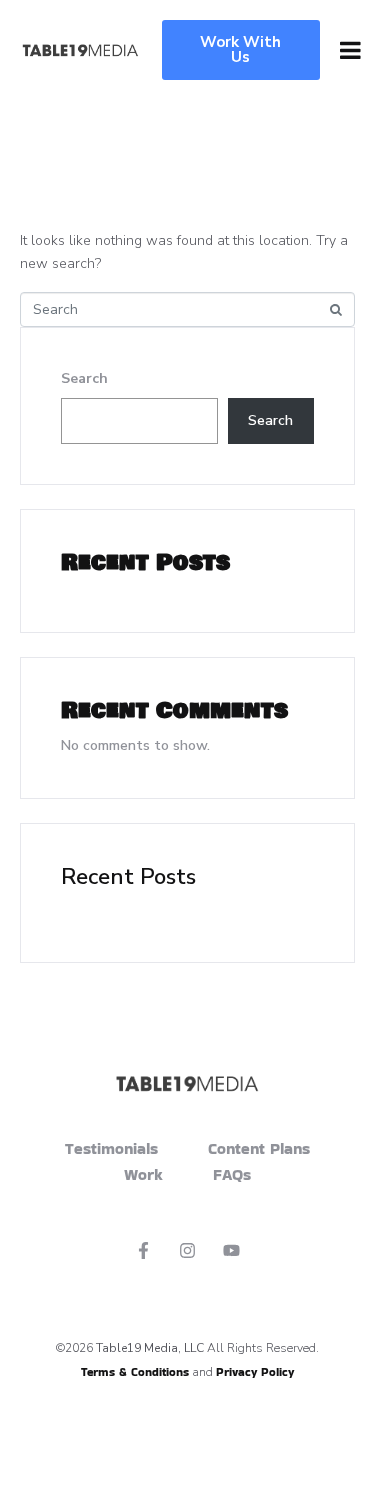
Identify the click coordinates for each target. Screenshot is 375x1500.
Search (84, 378)
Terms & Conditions (135, 1371)
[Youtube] (231, 1250)
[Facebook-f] (144, 1250)
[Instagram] (188, 1250)
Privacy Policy (255, 1371)
